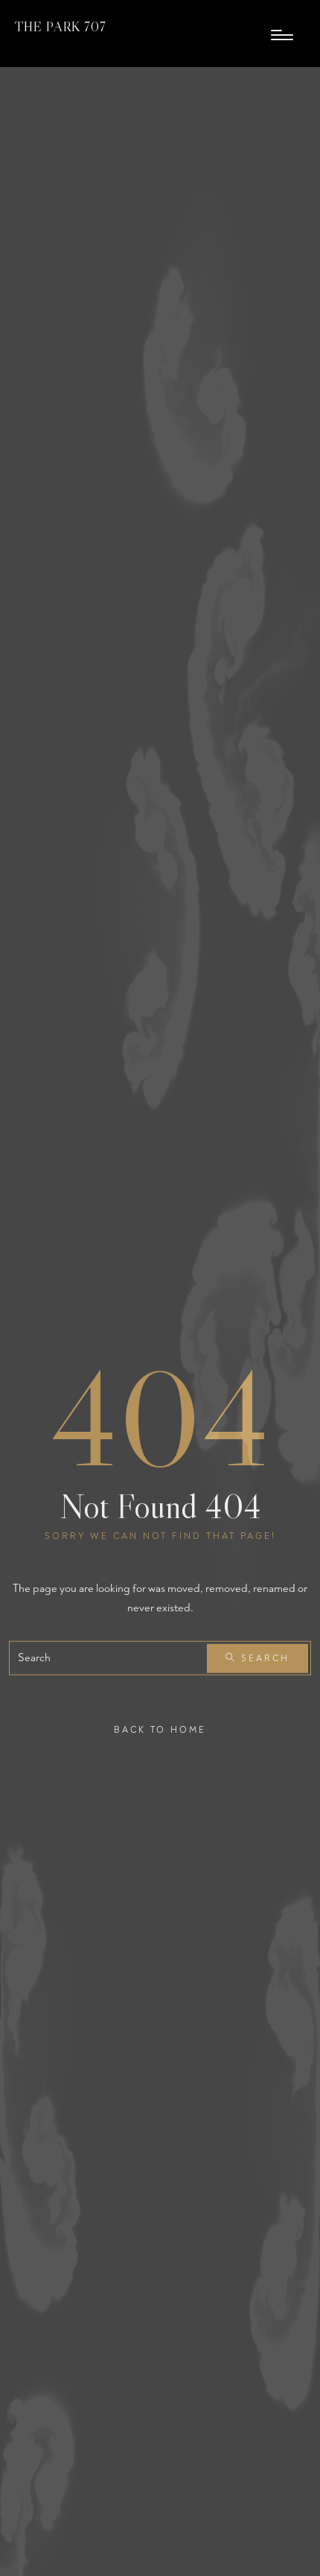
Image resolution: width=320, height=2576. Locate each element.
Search (263, 1658)
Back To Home (160, 1730)
